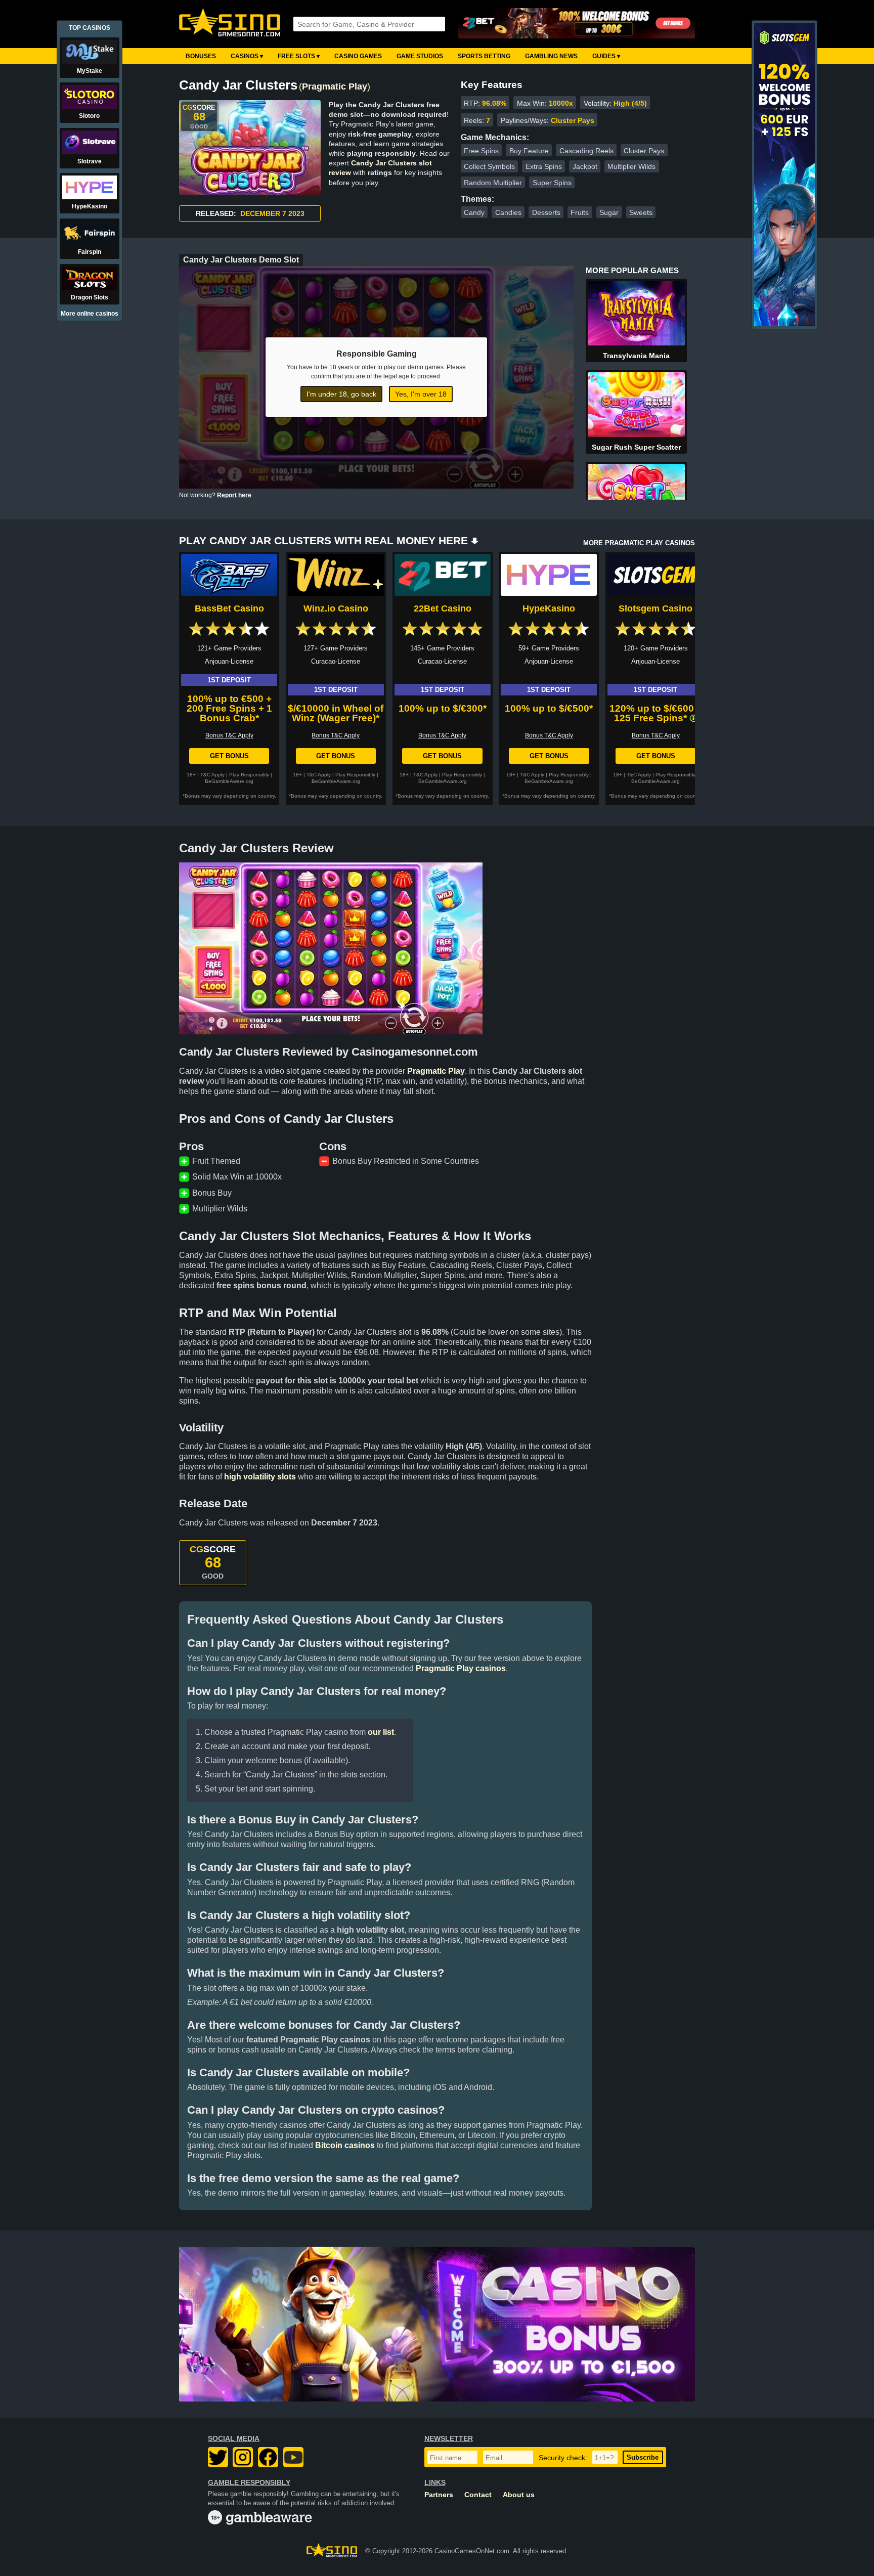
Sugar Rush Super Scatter (636, 447)
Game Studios (420, 56)
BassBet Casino (229, 608)
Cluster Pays (644, 151)
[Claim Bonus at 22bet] (577, 24)
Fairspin (90, 252)
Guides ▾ (606, 56)
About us (519, 2495)
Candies (508, 212)
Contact (478, 2495)
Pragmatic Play (335, 86)
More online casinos (90, 314)
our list (381, 1732)
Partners (439, 2495)
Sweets (641, 212)
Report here (234, 495)
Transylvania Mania (636, 356)
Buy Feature (529, 151)
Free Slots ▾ (299, 56)
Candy (474, 212)
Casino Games (358, 56)
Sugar (609, 212)
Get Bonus (229, 756)
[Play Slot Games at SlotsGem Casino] (784, 324)
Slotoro (89, 116)
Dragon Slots (90, 297)
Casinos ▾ (247, 56)
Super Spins (552, 183)
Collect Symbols (489, 166)
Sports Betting (484, 56)
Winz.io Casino (336, 608)
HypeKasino (549, 608)
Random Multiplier (493, 183)
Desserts (546, 212)
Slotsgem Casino (656, 608)
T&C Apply (212, 775)
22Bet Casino (443, 608)
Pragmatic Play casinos (461, 1668)
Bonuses (201, 56)
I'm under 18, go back (341, 394)
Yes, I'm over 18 (421, 394)
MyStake (90, 71)
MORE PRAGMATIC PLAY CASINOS (639, 543)
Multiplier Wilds (631, 166)
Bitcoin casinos (345, 2145)
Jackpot (585, 166)
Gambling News (551, 56)
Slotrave (90, 161)
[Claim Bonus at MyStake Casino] (437, 2324)
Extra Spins (544, 166)
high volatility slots (260, 1477)
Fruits (580, 212)
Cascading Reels (586, 151)
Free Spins (481, 151)
